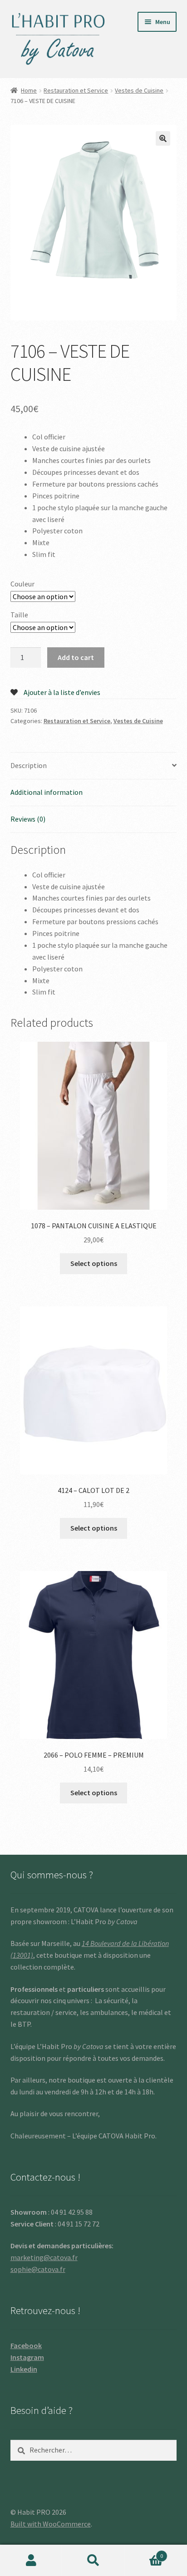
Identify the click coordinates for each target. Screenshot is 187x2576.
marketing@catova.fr (44, 2257)
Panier (144, 2553)
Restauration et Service (76, 90)
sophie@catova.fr (38, 2269)
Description (29, 765)
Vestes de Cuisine (139, 90)
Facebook (26, 2345)
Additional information (47, 792)
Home (29, 90)
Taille (19, 615)
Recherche (93, 2561)
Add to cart (76, 657)
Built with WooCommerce (51, 2524)
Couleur (22, 584)
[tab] (94, 766)
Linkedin (24, 2369)
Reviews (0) (28, 819)
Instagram (27, 2357)
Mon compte (31, 2561)
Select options (94, 1263)
